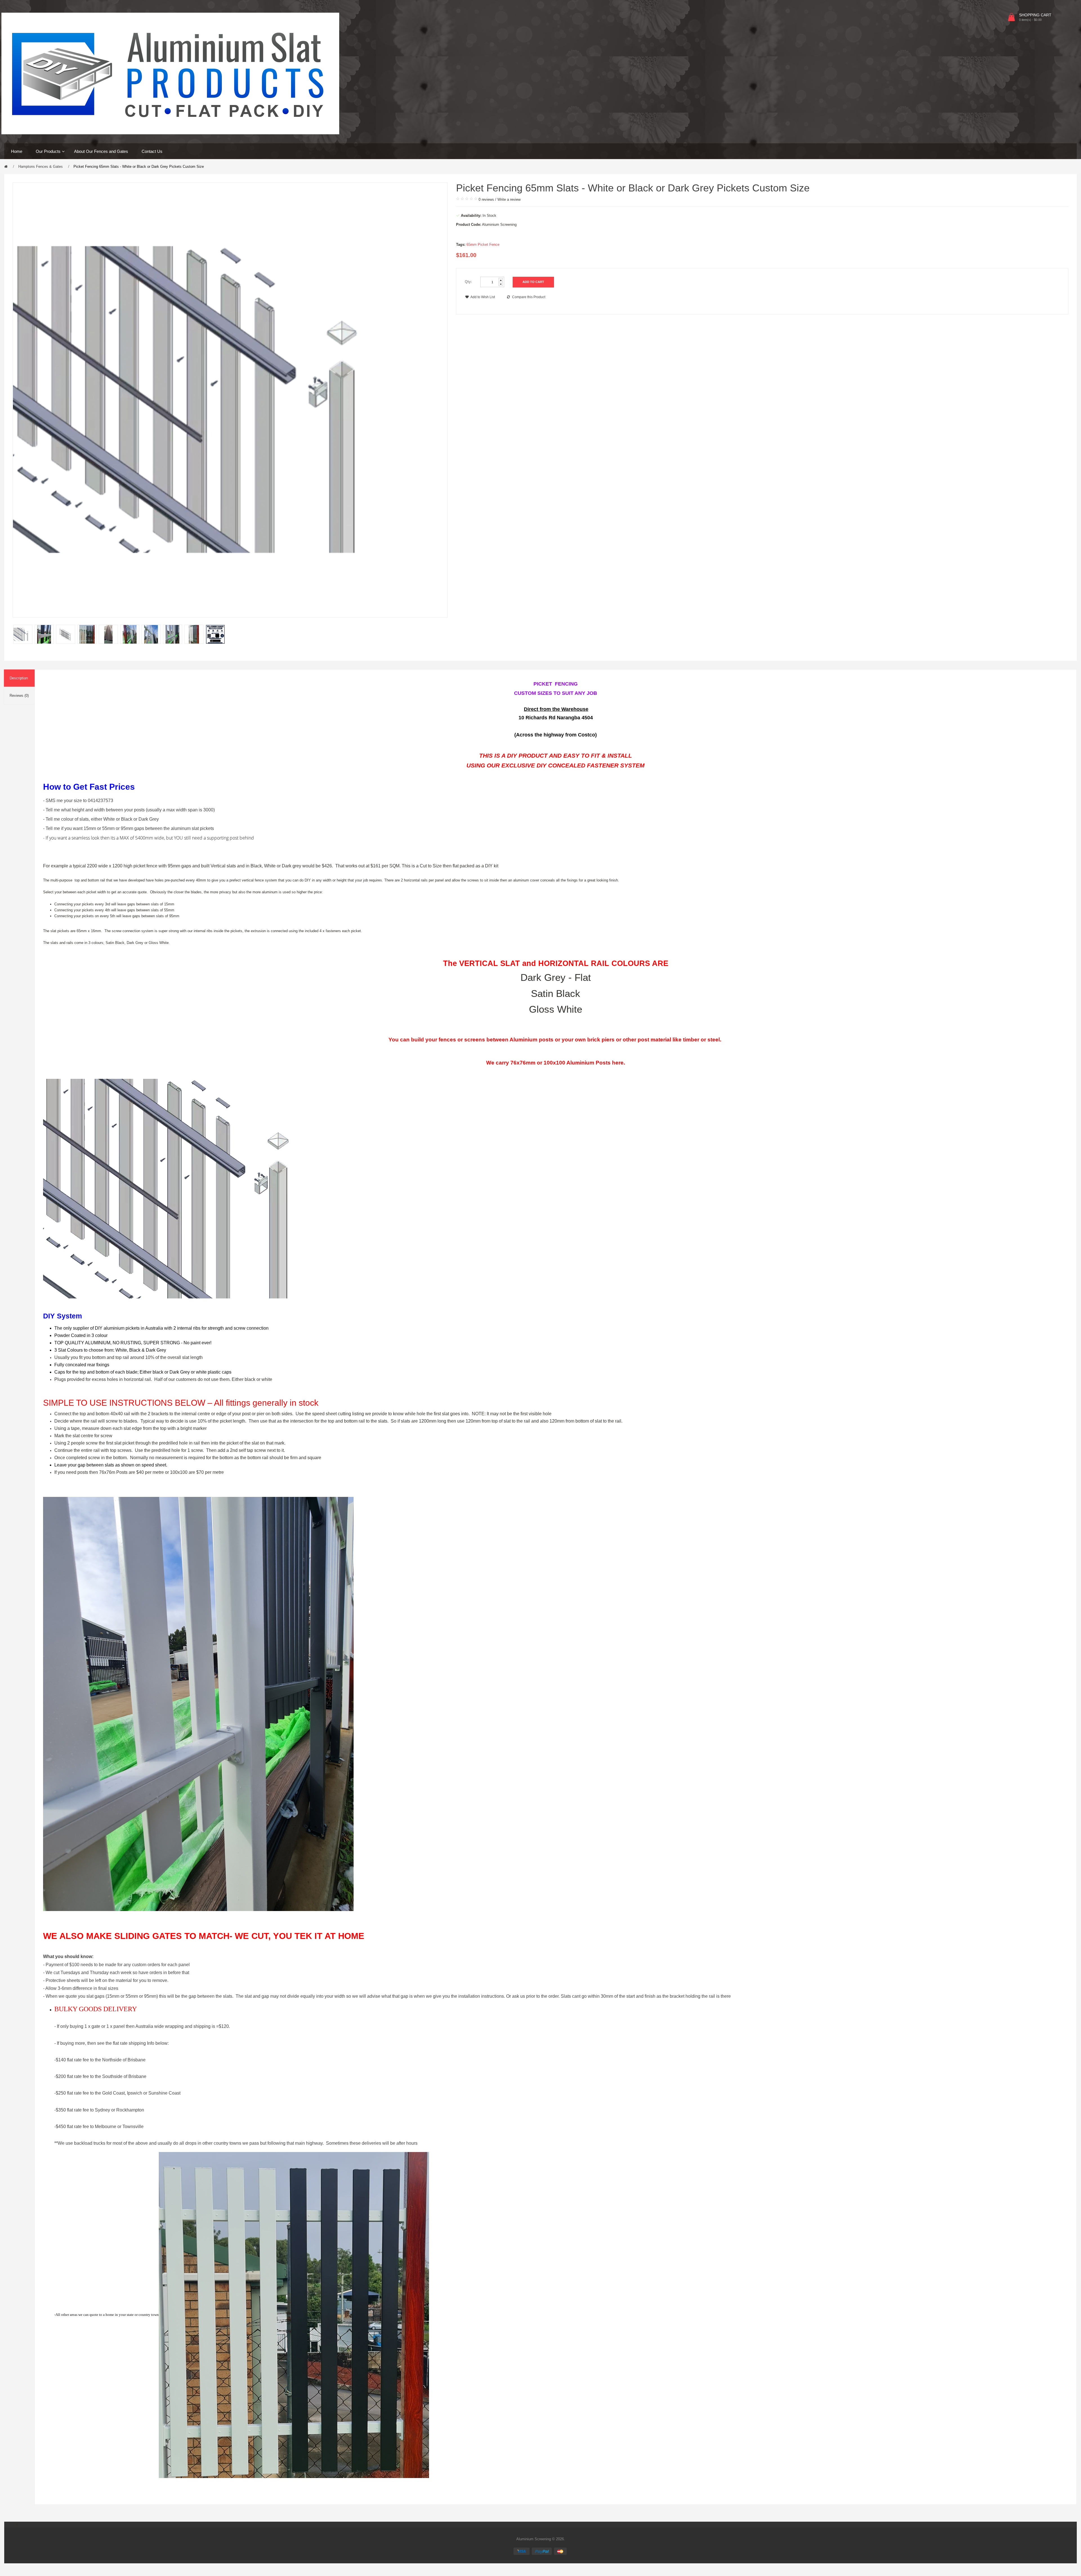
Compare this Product (529, 297)
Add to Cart (533, 282)
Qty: (468, 282)
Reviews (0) (19, 696)
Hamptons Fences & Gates (41, 167)
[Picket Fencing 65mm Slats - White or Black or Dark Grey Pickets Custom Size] (23, 634)
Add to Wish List (483, 297)
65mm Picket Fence (483, 245)
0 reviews (486, 199)
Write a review (509, 199)
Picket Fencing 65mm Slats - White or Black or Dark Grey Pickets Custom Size (139, 167)
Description (19, 678)
